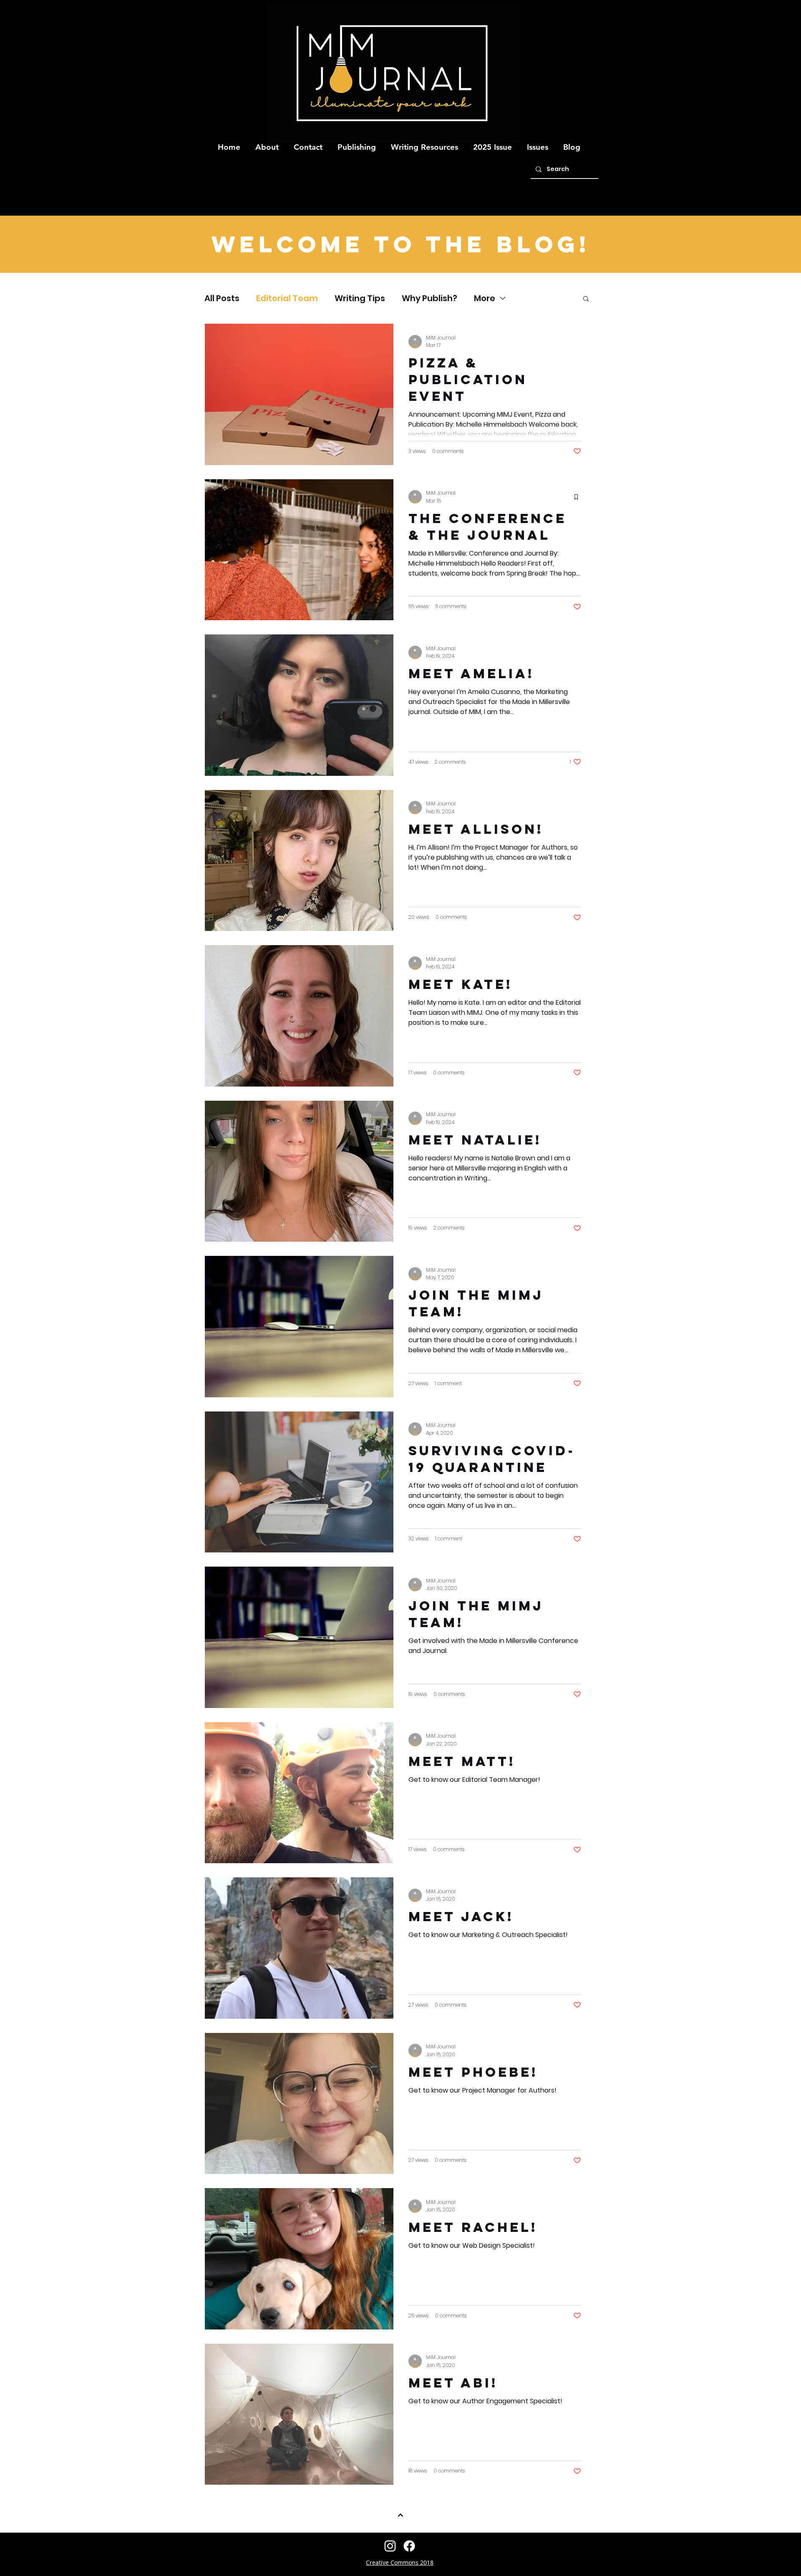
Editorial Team (287, 298)
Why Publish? (429, 298)
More (485, 298)
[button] (267, 143)
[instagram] (390, 2546)
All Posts (222, 298)
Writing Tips (360, 298)
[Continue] (400, 2515)
